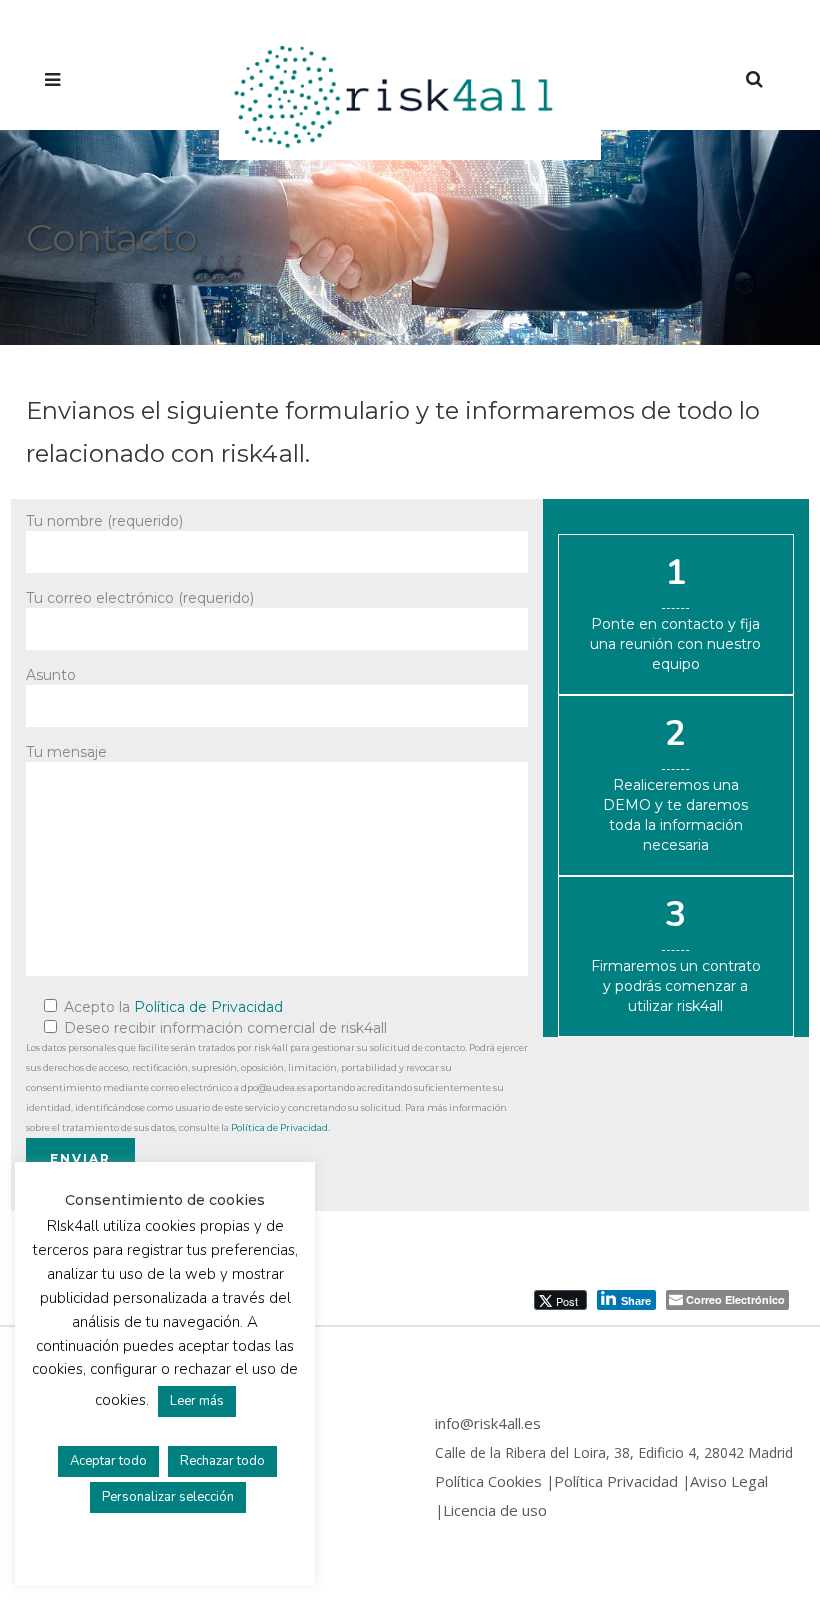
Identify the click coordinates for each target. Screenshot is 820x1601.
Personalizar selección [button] (168, 1497)
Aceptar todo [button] (108, 1461)
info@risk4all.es (488, 1423)
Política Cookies (488, 1481)
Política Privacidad (616, 1481)
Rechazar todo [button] (222, 1461)
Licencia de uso (495, 1510)
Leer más (197, 1401)
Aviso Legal (729, 1481)
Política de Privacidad (208, 1007)
